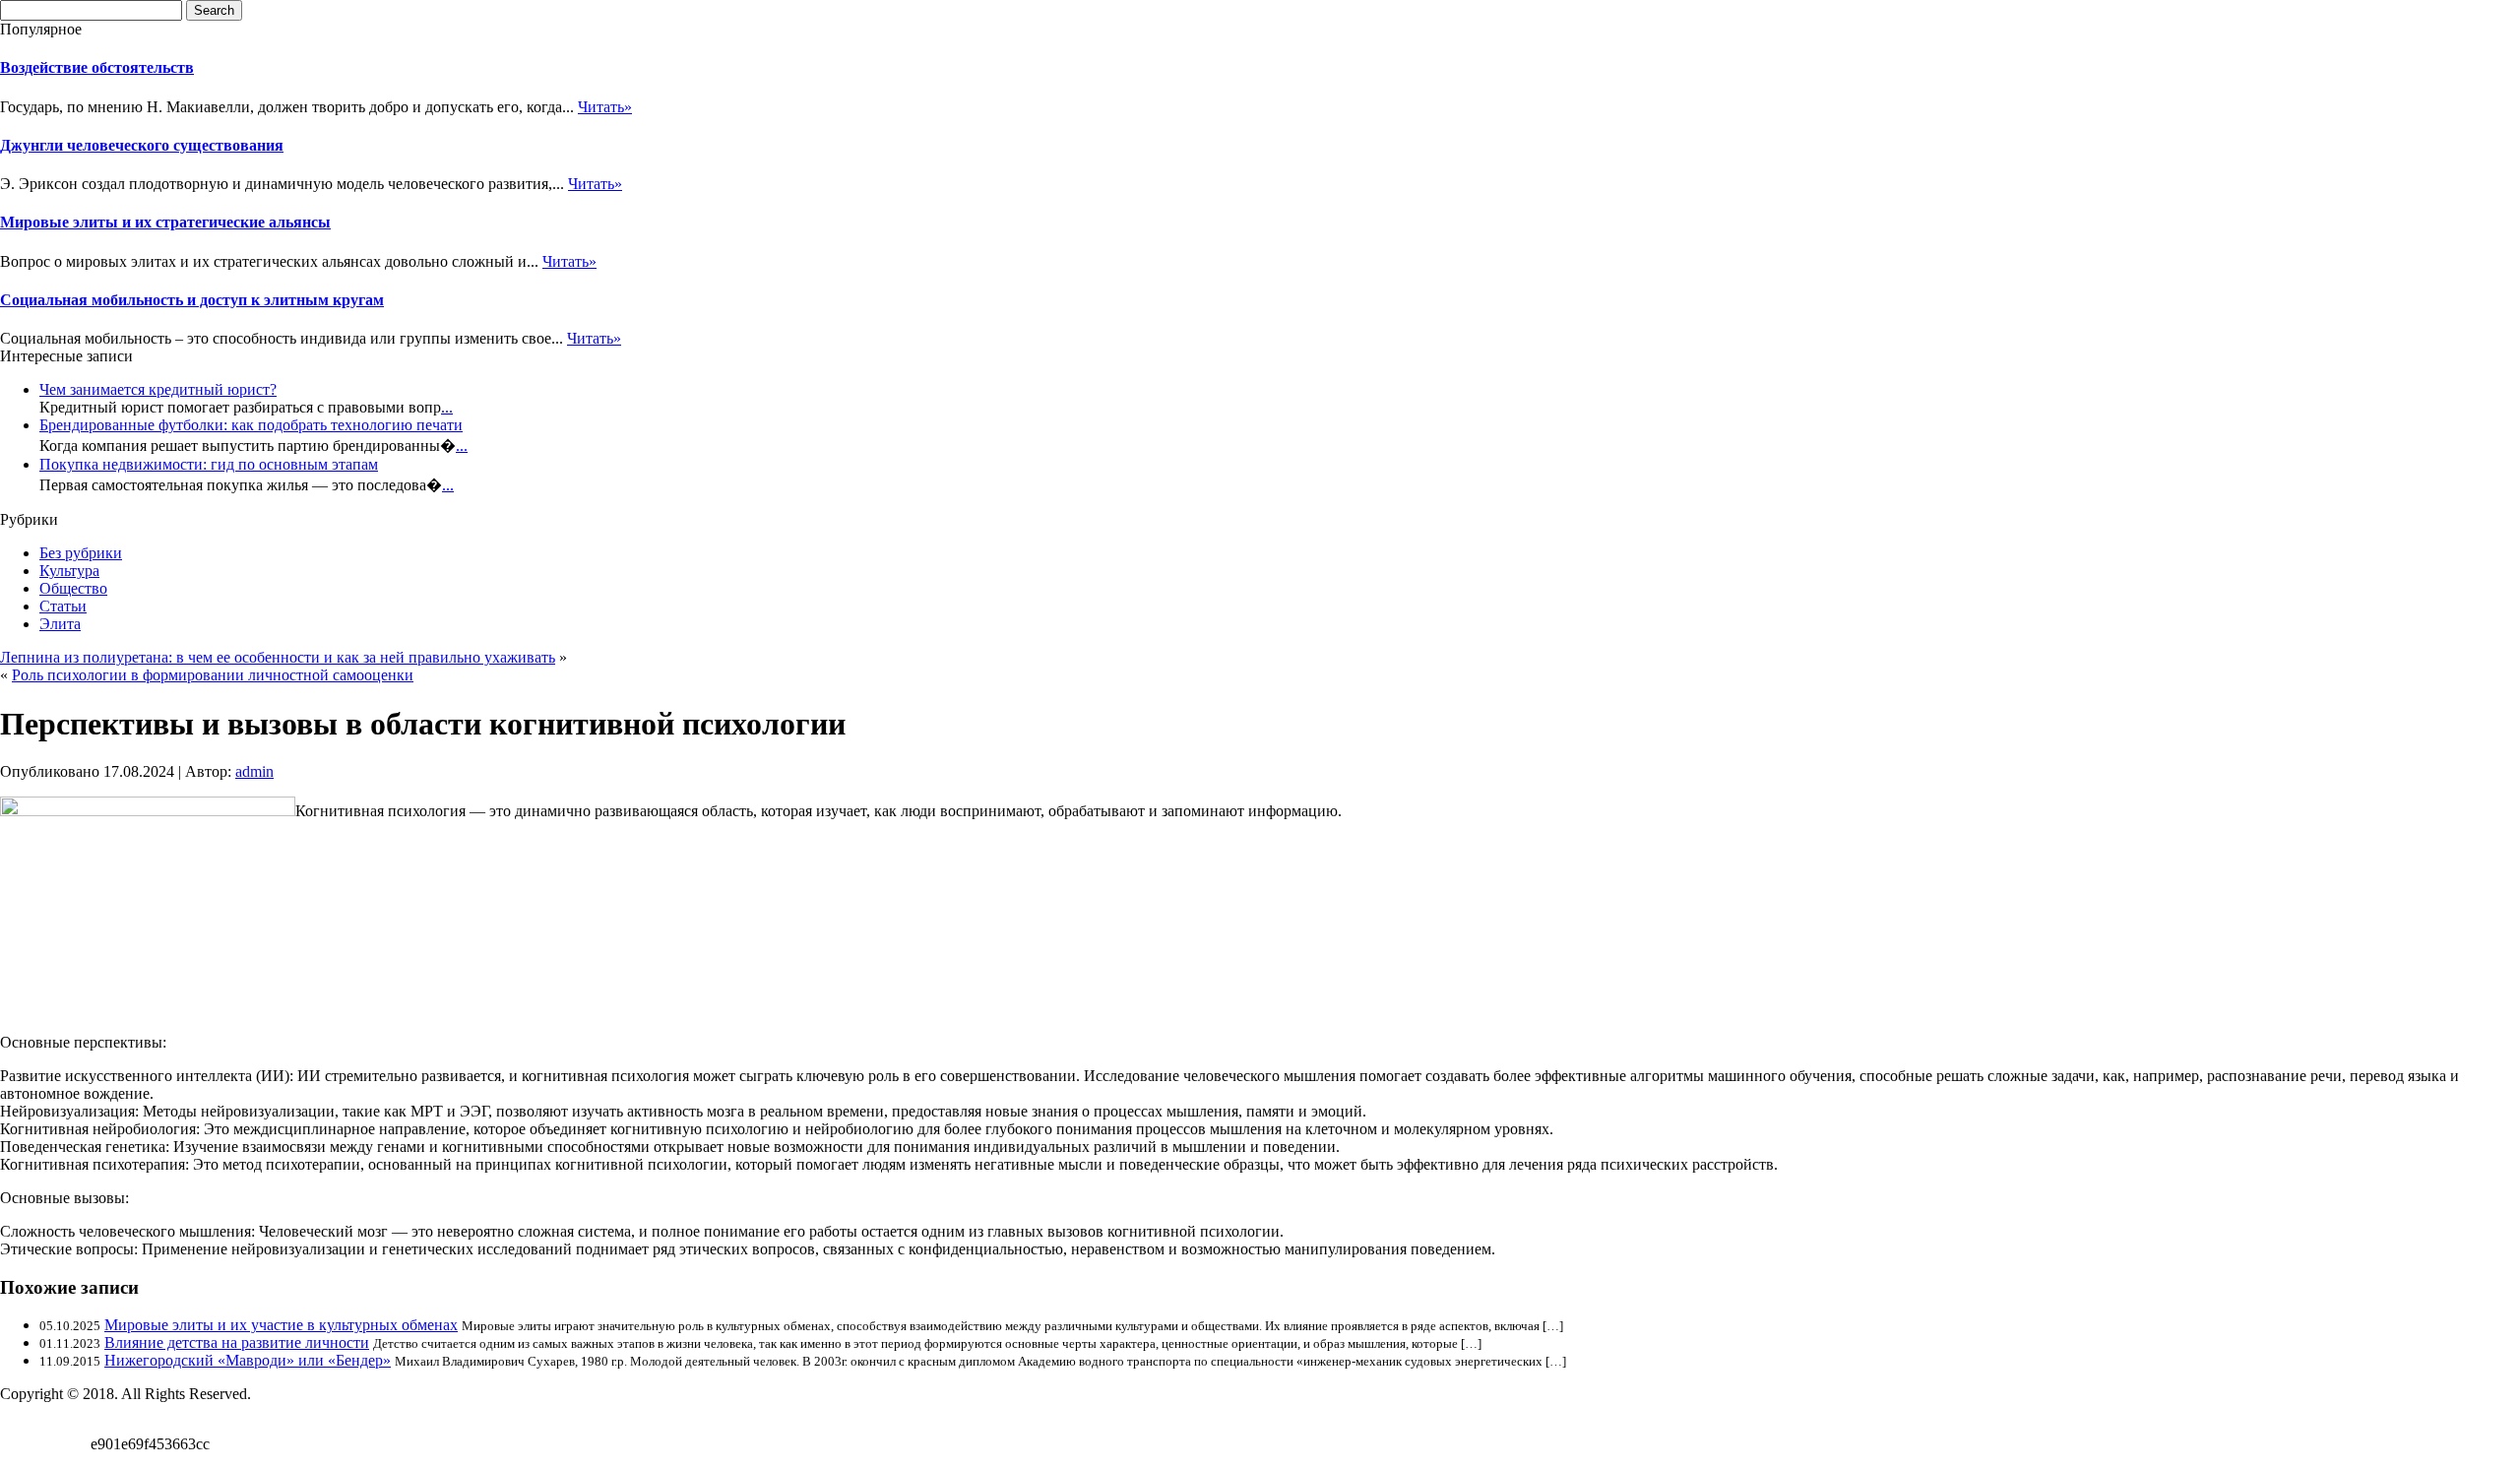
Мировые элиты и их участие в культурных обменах (281, 1325)
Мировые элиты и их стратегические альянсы (165, 222)
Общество (73, 588)
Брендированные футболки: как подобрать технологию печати (251, 425)
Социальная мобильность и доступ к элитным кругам (192, 300)
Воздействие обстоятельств (97, 67)
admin (254, 771)
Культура (69, 571)
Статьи (63, 606)
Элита (60, 624)
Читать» (605, 107)
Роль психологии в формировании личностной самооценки (213, 675)
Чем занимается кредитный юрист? (158, 389)
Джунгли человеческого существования (142, 145)
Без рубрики (81, 553)
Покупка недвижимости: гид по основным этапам (209, 464)
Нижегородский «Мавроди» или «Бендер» (248, 1360)
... (447, 407)
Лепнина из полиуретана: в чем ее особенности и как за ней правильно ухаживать (278, 657)
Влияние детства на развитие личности (237, 1342)
